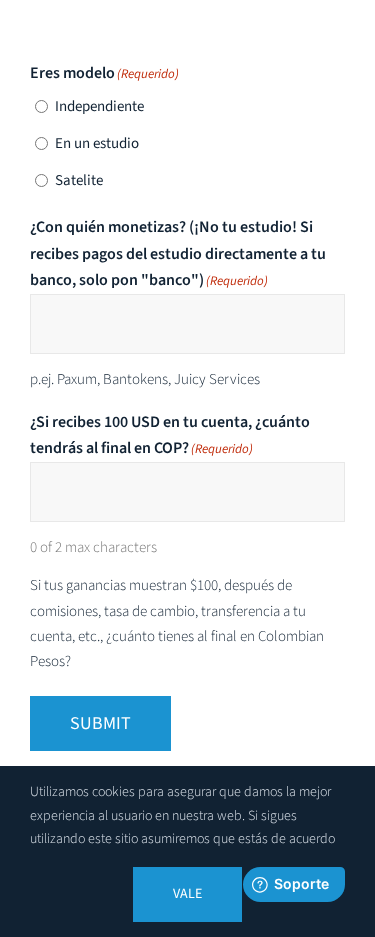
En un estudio (97, 143)
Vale (187, 894)
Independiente (99, 106)
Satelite (79, 180)
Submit (100, 723)
